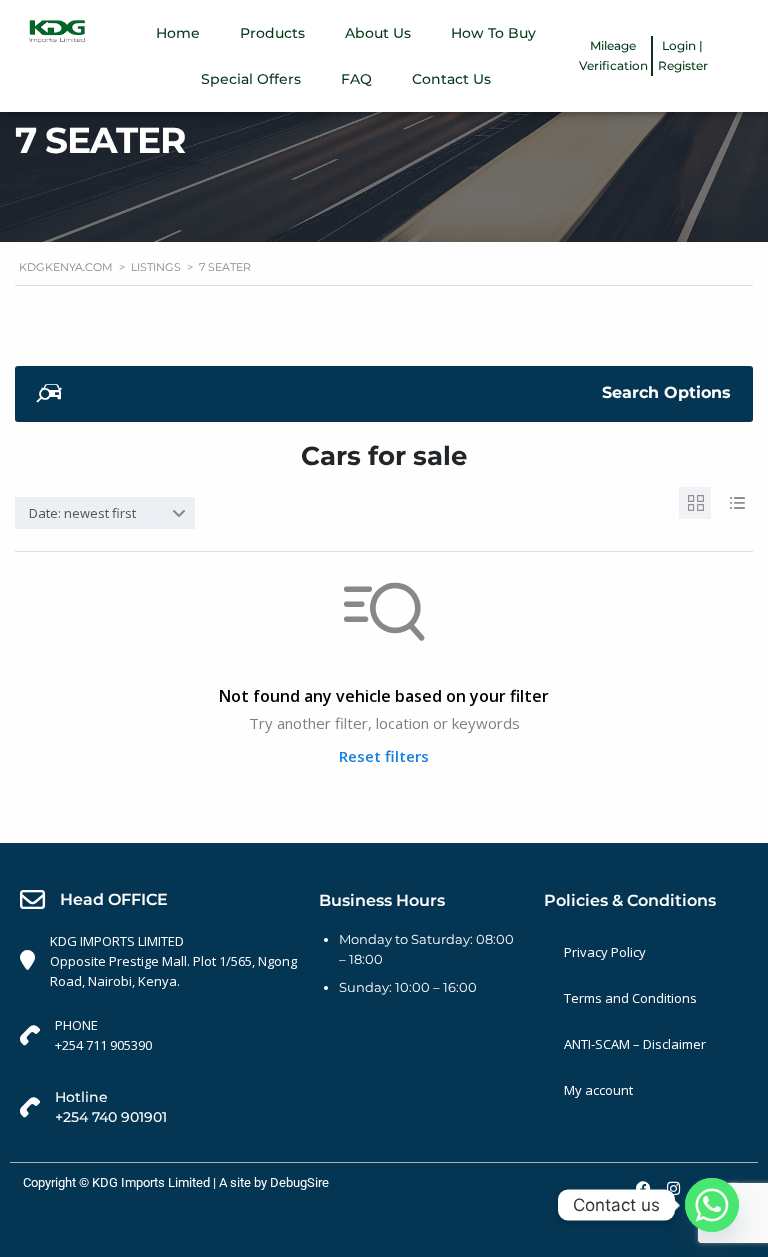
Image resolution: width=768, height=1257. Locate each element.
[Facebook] (643, 1188)
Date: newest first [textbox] (82, 513)
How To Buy (493, 33)
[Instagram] (673, 1188)
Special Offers (251, 79)
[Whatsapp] (712, 1205)
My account (598, 1090)
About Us (378, 33)
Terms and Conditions (630, 998)
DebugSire (299, 1182)
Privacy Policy (605, 952)
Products (272, 33)
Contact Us (451, 79)
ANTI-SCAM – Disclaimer (635, 1044)
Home (178, 33)
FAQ (356, 79)
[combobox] (105, 513)
